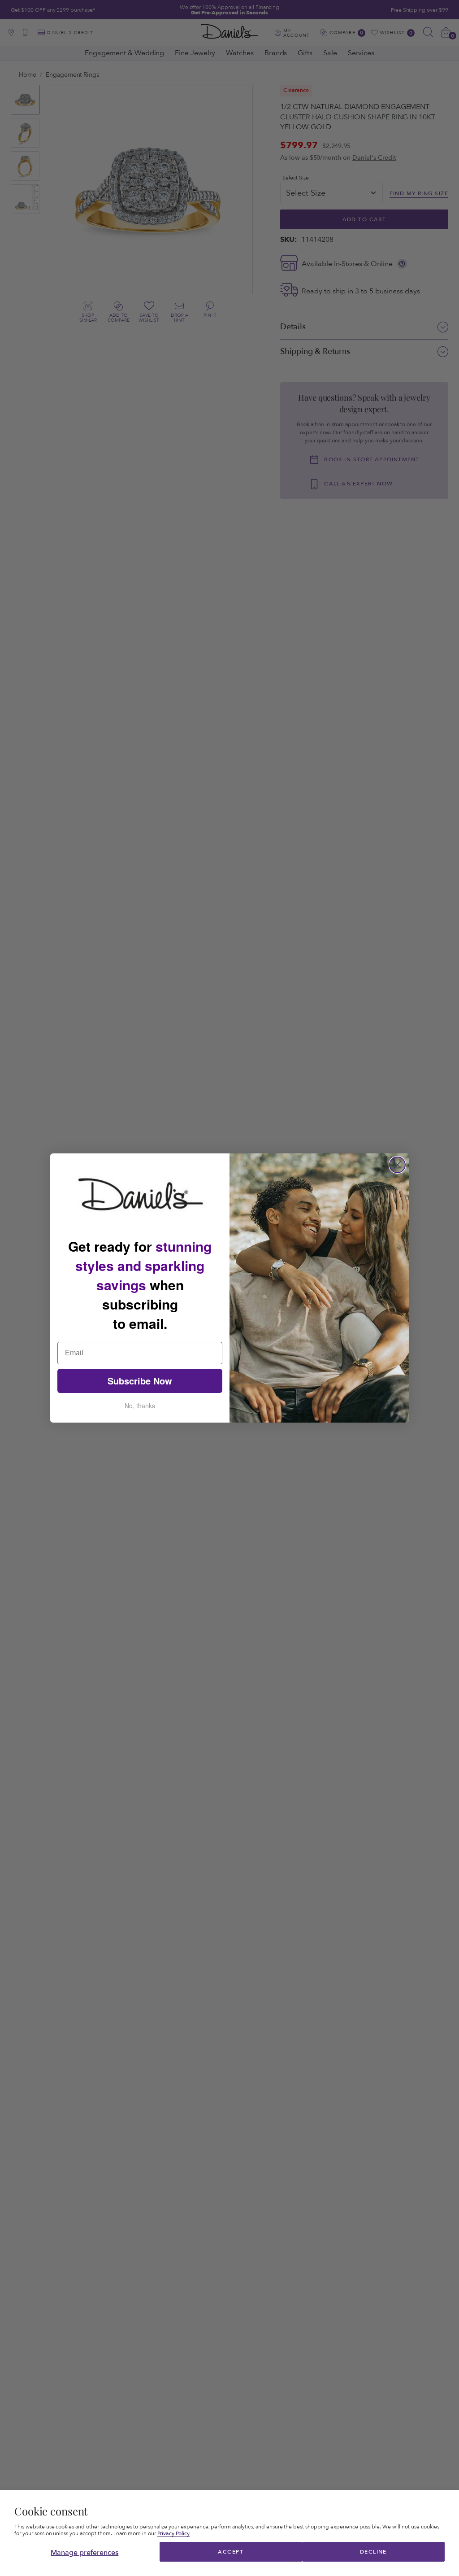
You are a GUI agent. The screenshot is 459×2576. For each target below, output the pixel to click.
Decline (373, 2552)
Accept (231, 2552)
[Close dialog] (397, 1165)
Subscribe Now (140, 1381)
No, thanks (140, 1406)
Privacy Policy (173, 2533)
